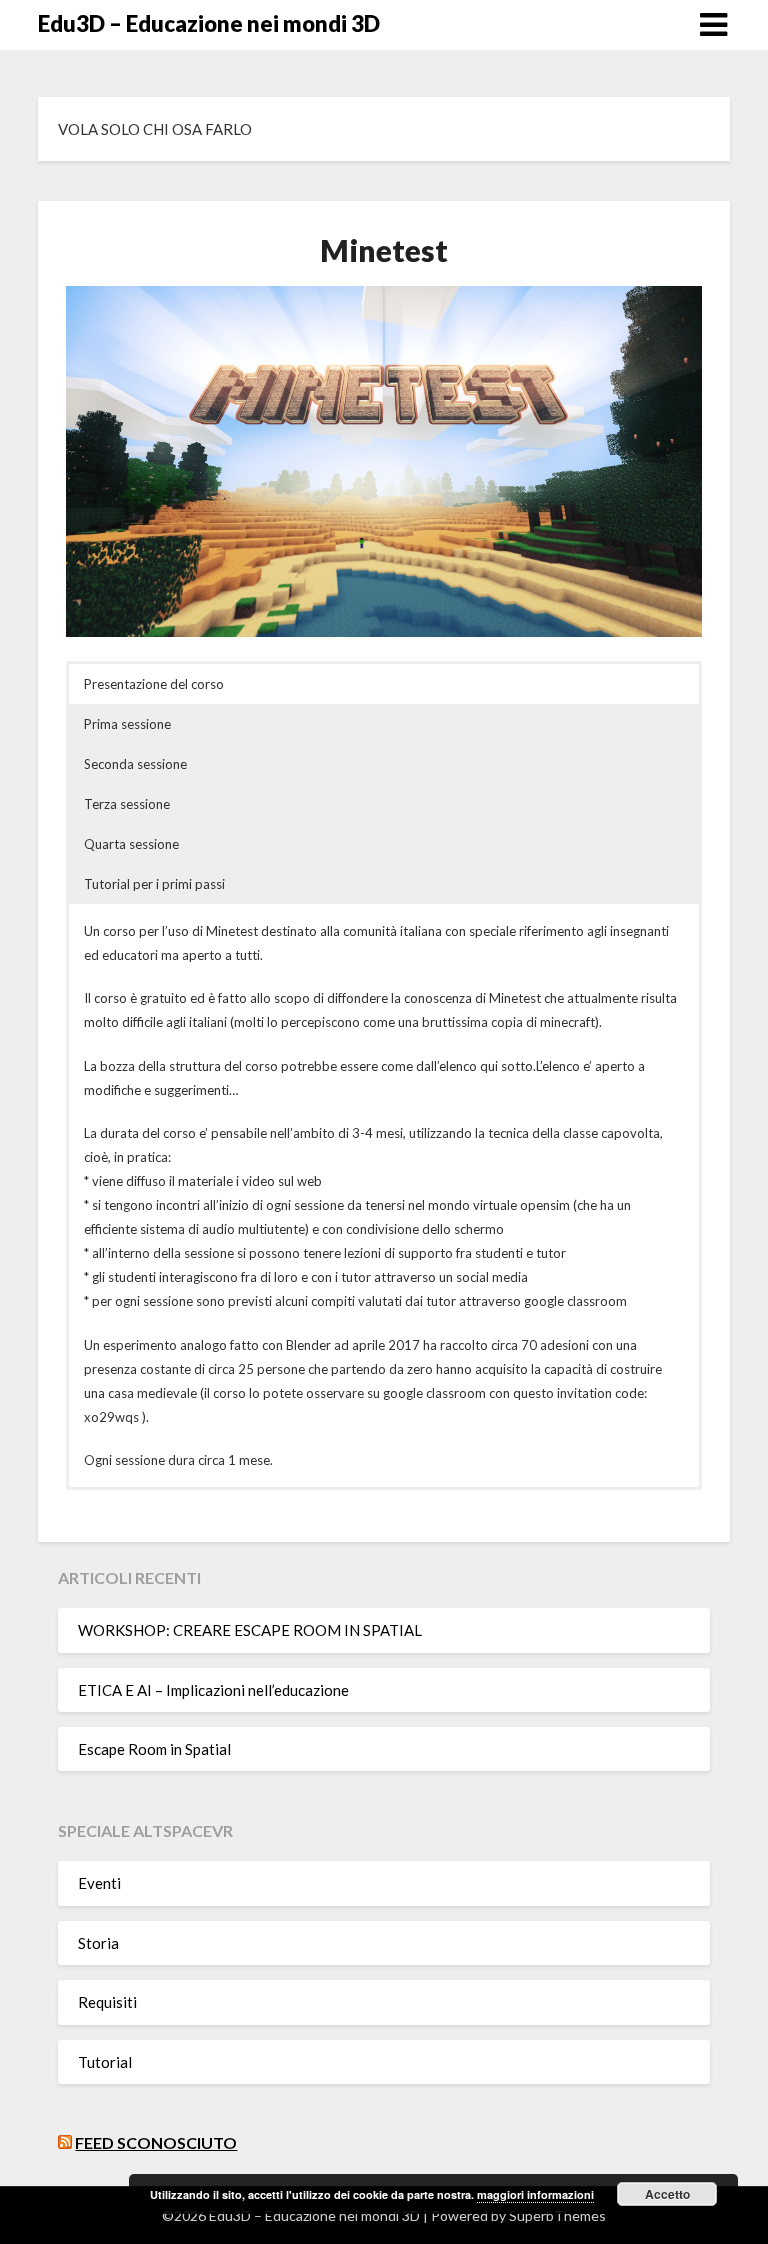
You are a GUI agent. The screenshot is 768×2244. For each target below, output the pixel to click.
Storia (98, 1943)
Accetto (667, 2194)
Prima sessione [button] (127, 724)
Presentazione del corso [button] (154, 684)
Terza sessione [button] (127, 804)
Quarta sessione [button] (131, 844)
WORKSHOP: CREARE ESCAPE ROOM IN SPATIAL (250, 1630)
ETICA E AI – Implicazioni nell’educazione (213, 1690)
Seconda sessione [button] (135, 764)
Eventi (99, 1883)
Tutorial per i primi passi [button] (154, 884)
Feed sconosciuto (156, 2142)
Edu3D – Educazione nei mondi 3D (209, 23)
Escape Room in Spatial (154, 1749)
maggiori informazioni (535, 2194)
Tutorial (105, 2062)
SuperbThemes (557, 2215)
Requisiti (107, 2002)
